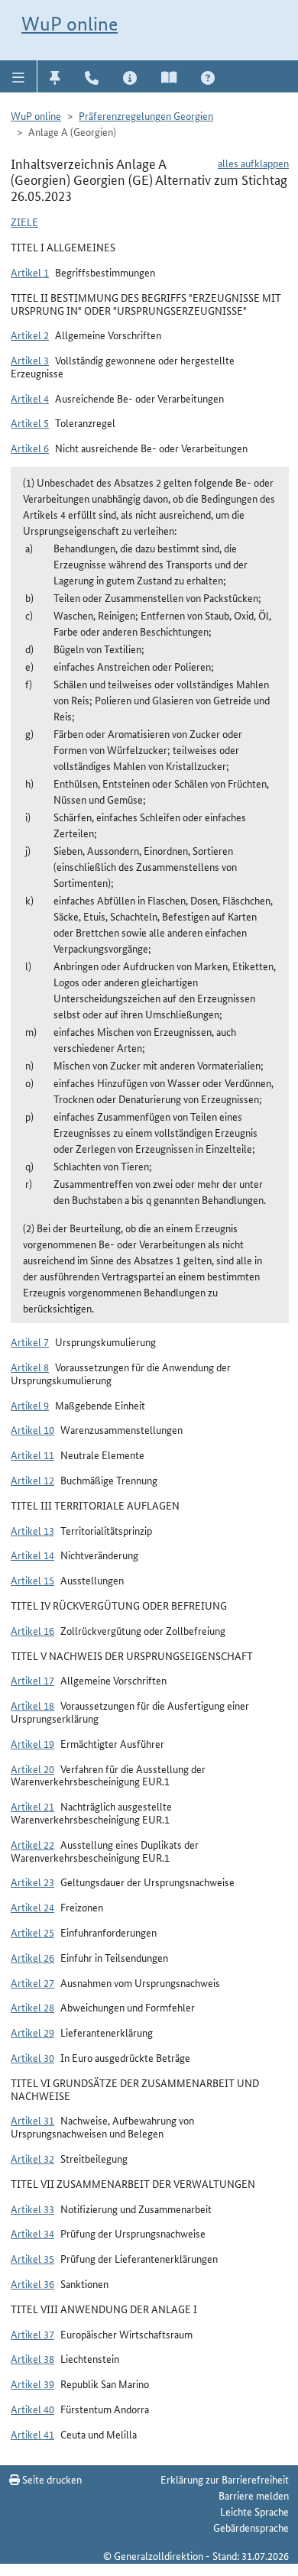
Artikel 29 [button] (32, 2032)
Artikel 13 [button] (32, 1530)
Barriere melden (254, 2495)
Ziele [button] (24, 222)
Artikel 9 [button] (30, 1405)
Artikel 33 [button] (32, 2209)
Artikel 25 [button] (32, 1932)
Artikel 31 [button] (32, 2120)
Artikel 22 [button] (32, 1844)
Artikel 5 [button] (30, 422)
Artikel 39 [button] (32, 2383)
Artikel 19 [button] (32, 1743)
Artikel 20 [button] (32, 1769)
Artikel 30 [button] (32, 2057)
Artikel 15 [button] (32, 1580)
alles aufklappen (253, 163)
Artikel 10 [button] (32, 1429)
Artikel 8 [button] (30, 1367)
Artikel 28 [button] (32, 2007)
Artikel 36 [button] (32, 2283)
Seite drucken (51, 2479)
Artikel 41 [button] (32, 2434)
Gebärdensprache (251, 2527)
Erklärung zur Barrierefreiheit (225, 2479)
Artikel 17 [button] (32, 1680)
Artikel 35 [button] (32, 2258)
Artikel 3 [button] (30, 360)
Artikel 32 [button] (32, 2158)
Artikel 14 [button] (32, 1555)
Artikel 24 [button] (32, 1907)
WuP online (70, 24)
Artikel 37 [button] (32, 2334)
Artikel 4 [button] (30, 398)
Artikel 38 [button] (32, 2358)
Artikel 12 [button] (32, 1480)
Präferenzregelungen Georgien (146, 115)
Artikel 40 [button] (32, 2409)
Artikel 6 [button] (30, 448)
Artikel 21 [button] (32, 1806)
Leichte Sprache (254, 2511)
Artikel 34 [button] (32, 2233)
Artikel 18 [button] (32, 1705)
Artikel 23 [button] (32, 1882)
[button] (19, 76)
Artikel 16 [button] (32, 1630)
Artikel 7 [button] (30, 1341)
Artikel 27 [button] (32, 1982)
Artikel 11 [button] (32, 1455)
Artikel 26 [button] (32, 1957)
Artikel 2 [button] (30, 335)
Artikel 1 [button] (30, 272)
